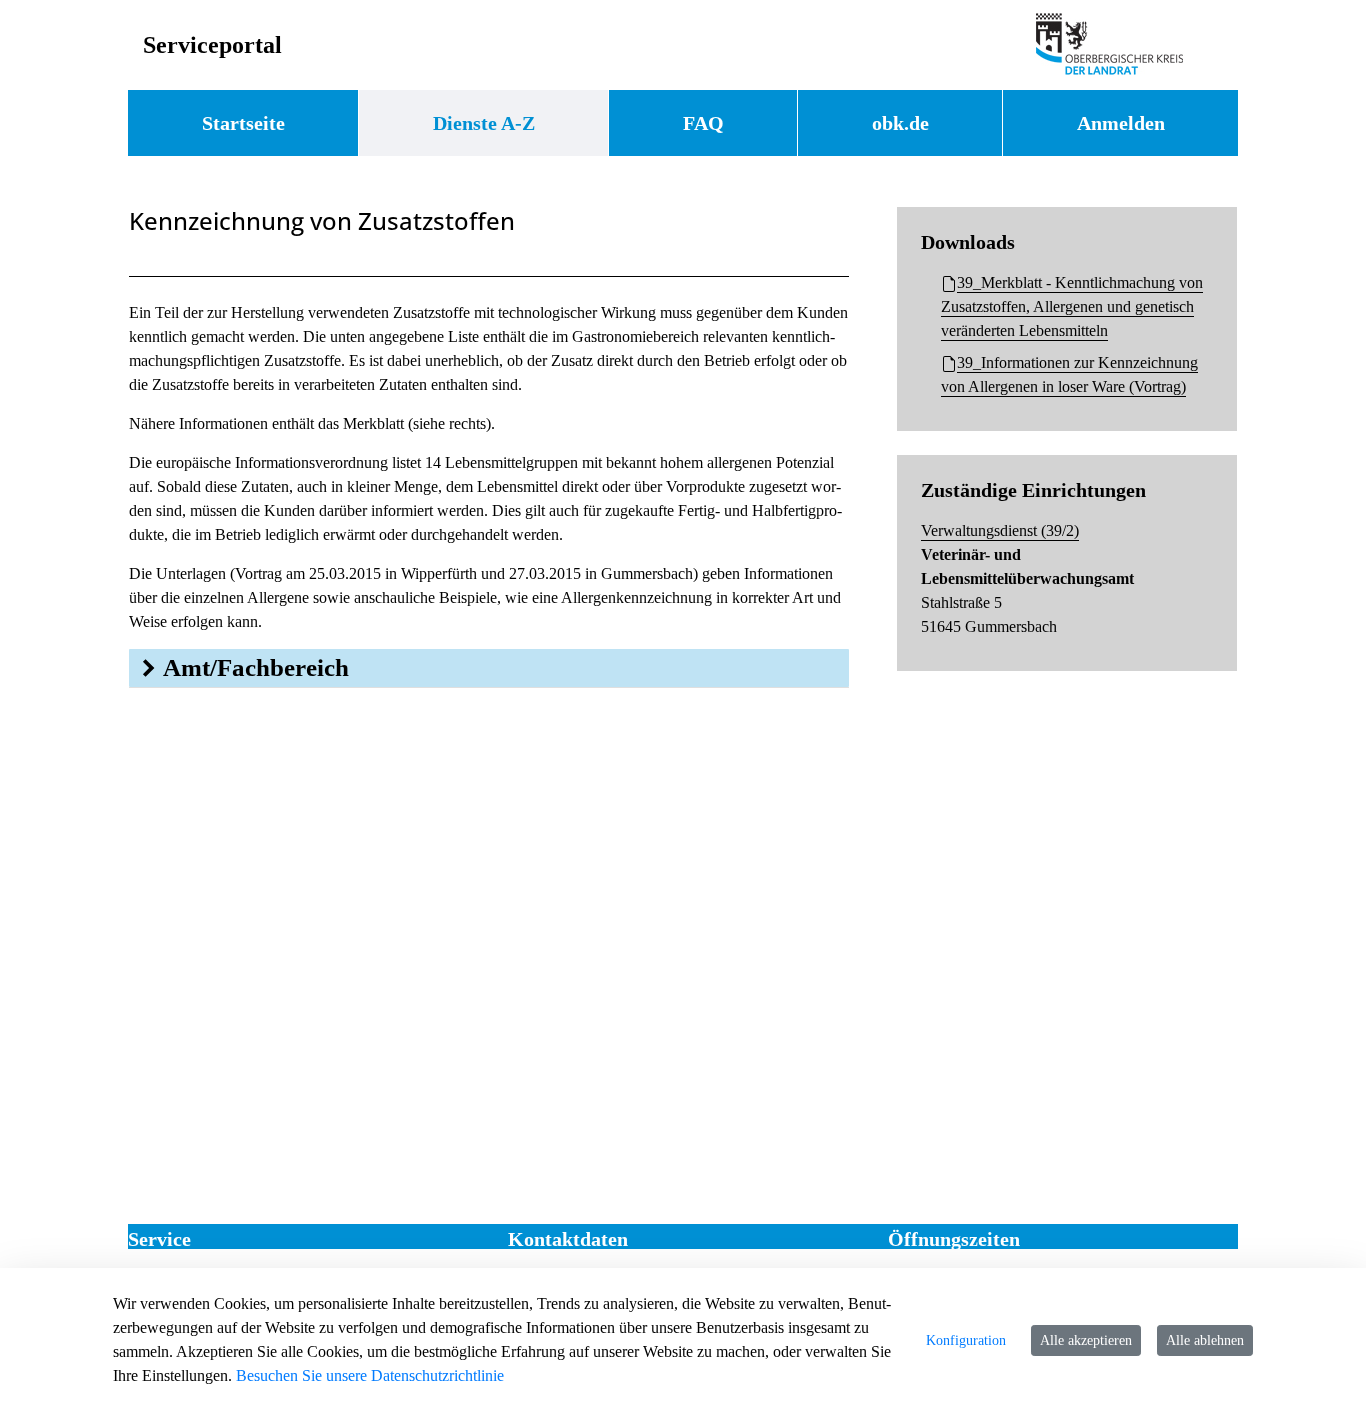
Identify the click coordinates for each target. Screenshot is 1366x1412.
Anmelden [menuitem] (1121, 123)
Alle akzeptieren (1086, 1340)
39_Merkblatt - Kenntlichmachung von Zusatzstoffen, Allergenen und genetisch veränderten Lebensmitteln (1072, 306)
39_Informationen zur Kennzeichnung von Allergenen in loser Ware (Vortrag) (1069, 374)
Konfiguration (966, 1340)
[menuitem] (243, 123)
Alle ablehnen (1205, 1340)
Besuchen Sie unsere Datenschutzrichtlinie (370, 1375)
